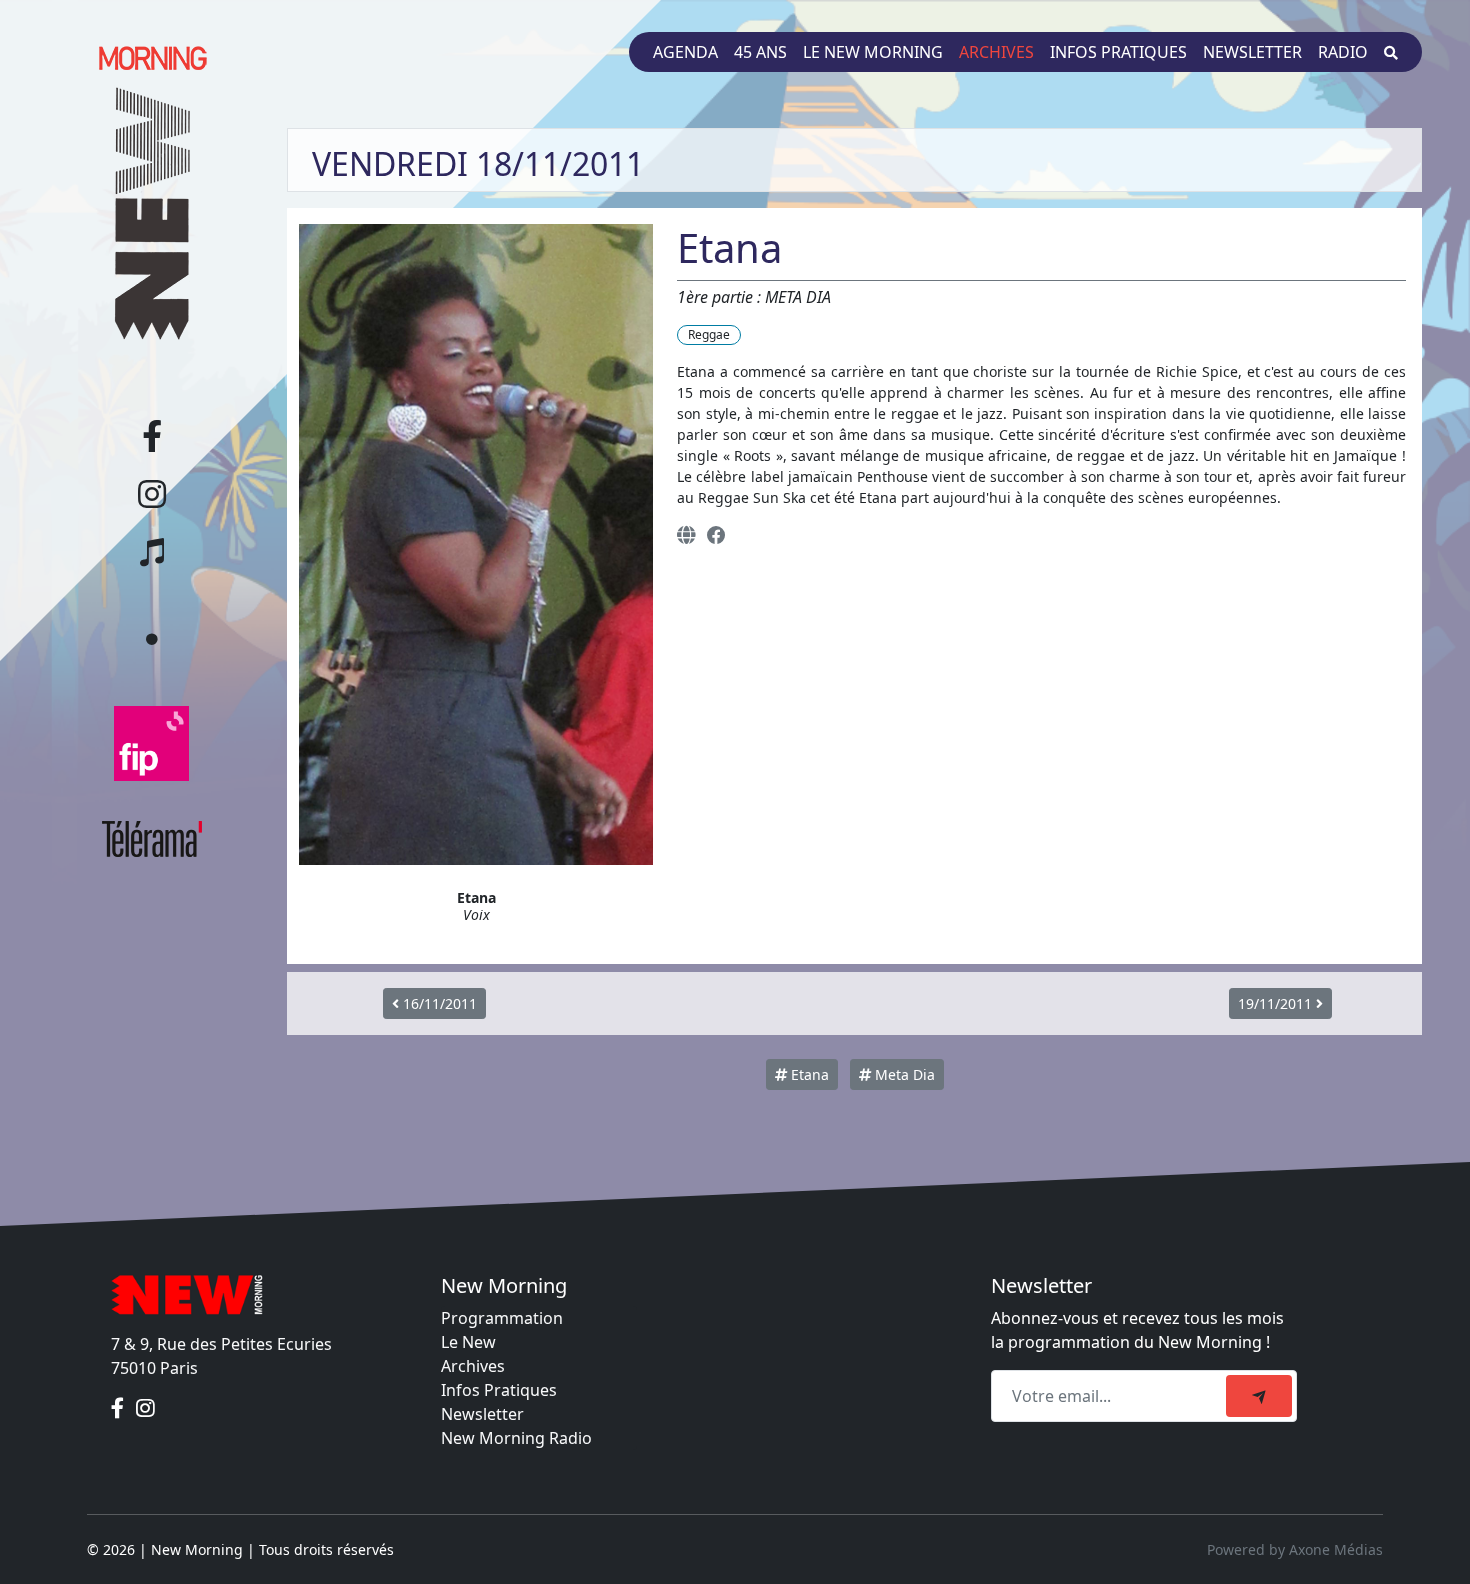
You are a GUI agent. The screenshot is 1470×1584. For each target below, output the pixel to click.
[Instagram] (145, 1408)
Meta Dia (903, 1074)
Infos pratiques (1118, 52)
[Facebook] (716, 534)
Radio (1343, 52)
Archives (996, 52)
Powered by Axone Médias (1295, 1549)
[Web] (686, 534)
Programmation (502, 1318)
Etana (808, 1074)
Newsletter (1252, 52)
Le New (468, 1342)
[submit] (1259, 1396)
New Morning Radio (516, 1438)
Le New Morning (873, 52)
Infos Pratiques (499, 1390)
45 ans (760, 52)
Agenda (685, 52)
